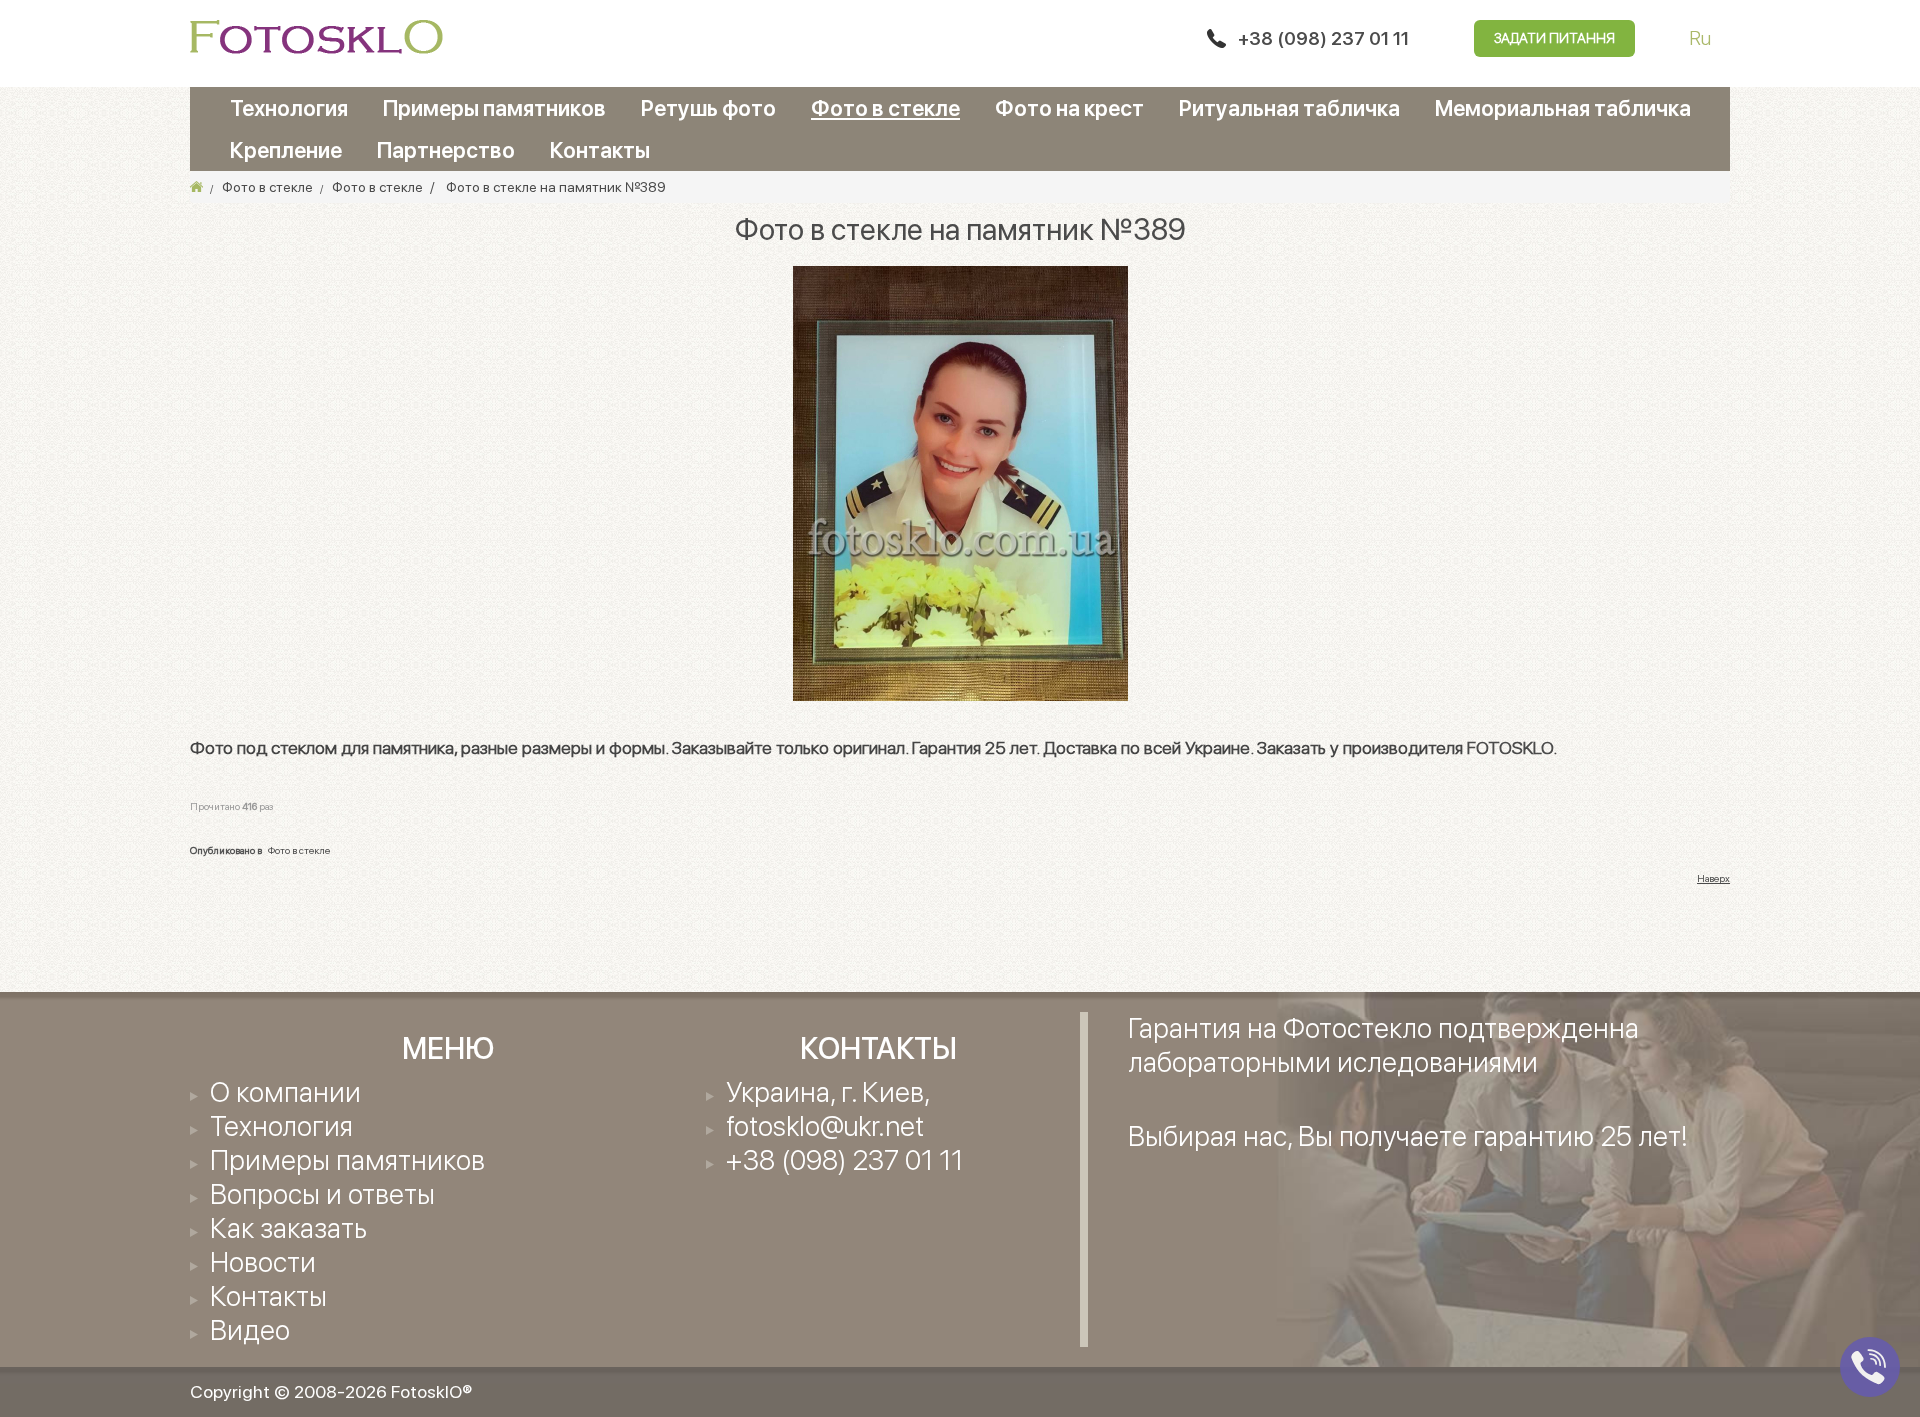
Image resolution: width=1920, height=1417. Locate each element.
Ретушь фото (708, 108)
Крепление (286, 150)
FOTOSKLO (1510, 747)
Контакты (600, 150)
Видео (250, 1330)
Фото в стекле (885, 108)
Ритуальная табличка (1289, 108)
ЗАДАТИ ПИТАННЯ (1554, 38)
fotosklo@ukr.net (825, 1126)
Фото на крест (1069, 108)
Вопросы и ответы (322, 1194)
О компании (285, 1092)
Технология (289, 108)
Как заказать (288, 1228)
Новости (263, 1262)
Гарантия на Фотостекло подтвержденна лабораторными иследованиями (1383, 1045)
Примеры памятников (494, 108)
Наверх (1713, 878)
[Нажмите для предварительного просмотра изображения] (960, 482)
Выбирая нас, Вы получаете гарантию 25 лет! (1408, 1136)
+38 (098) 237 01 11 (1323, 38)
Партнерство (446, 150)
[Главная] (196, 187)
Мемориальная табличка (1563, 108)
